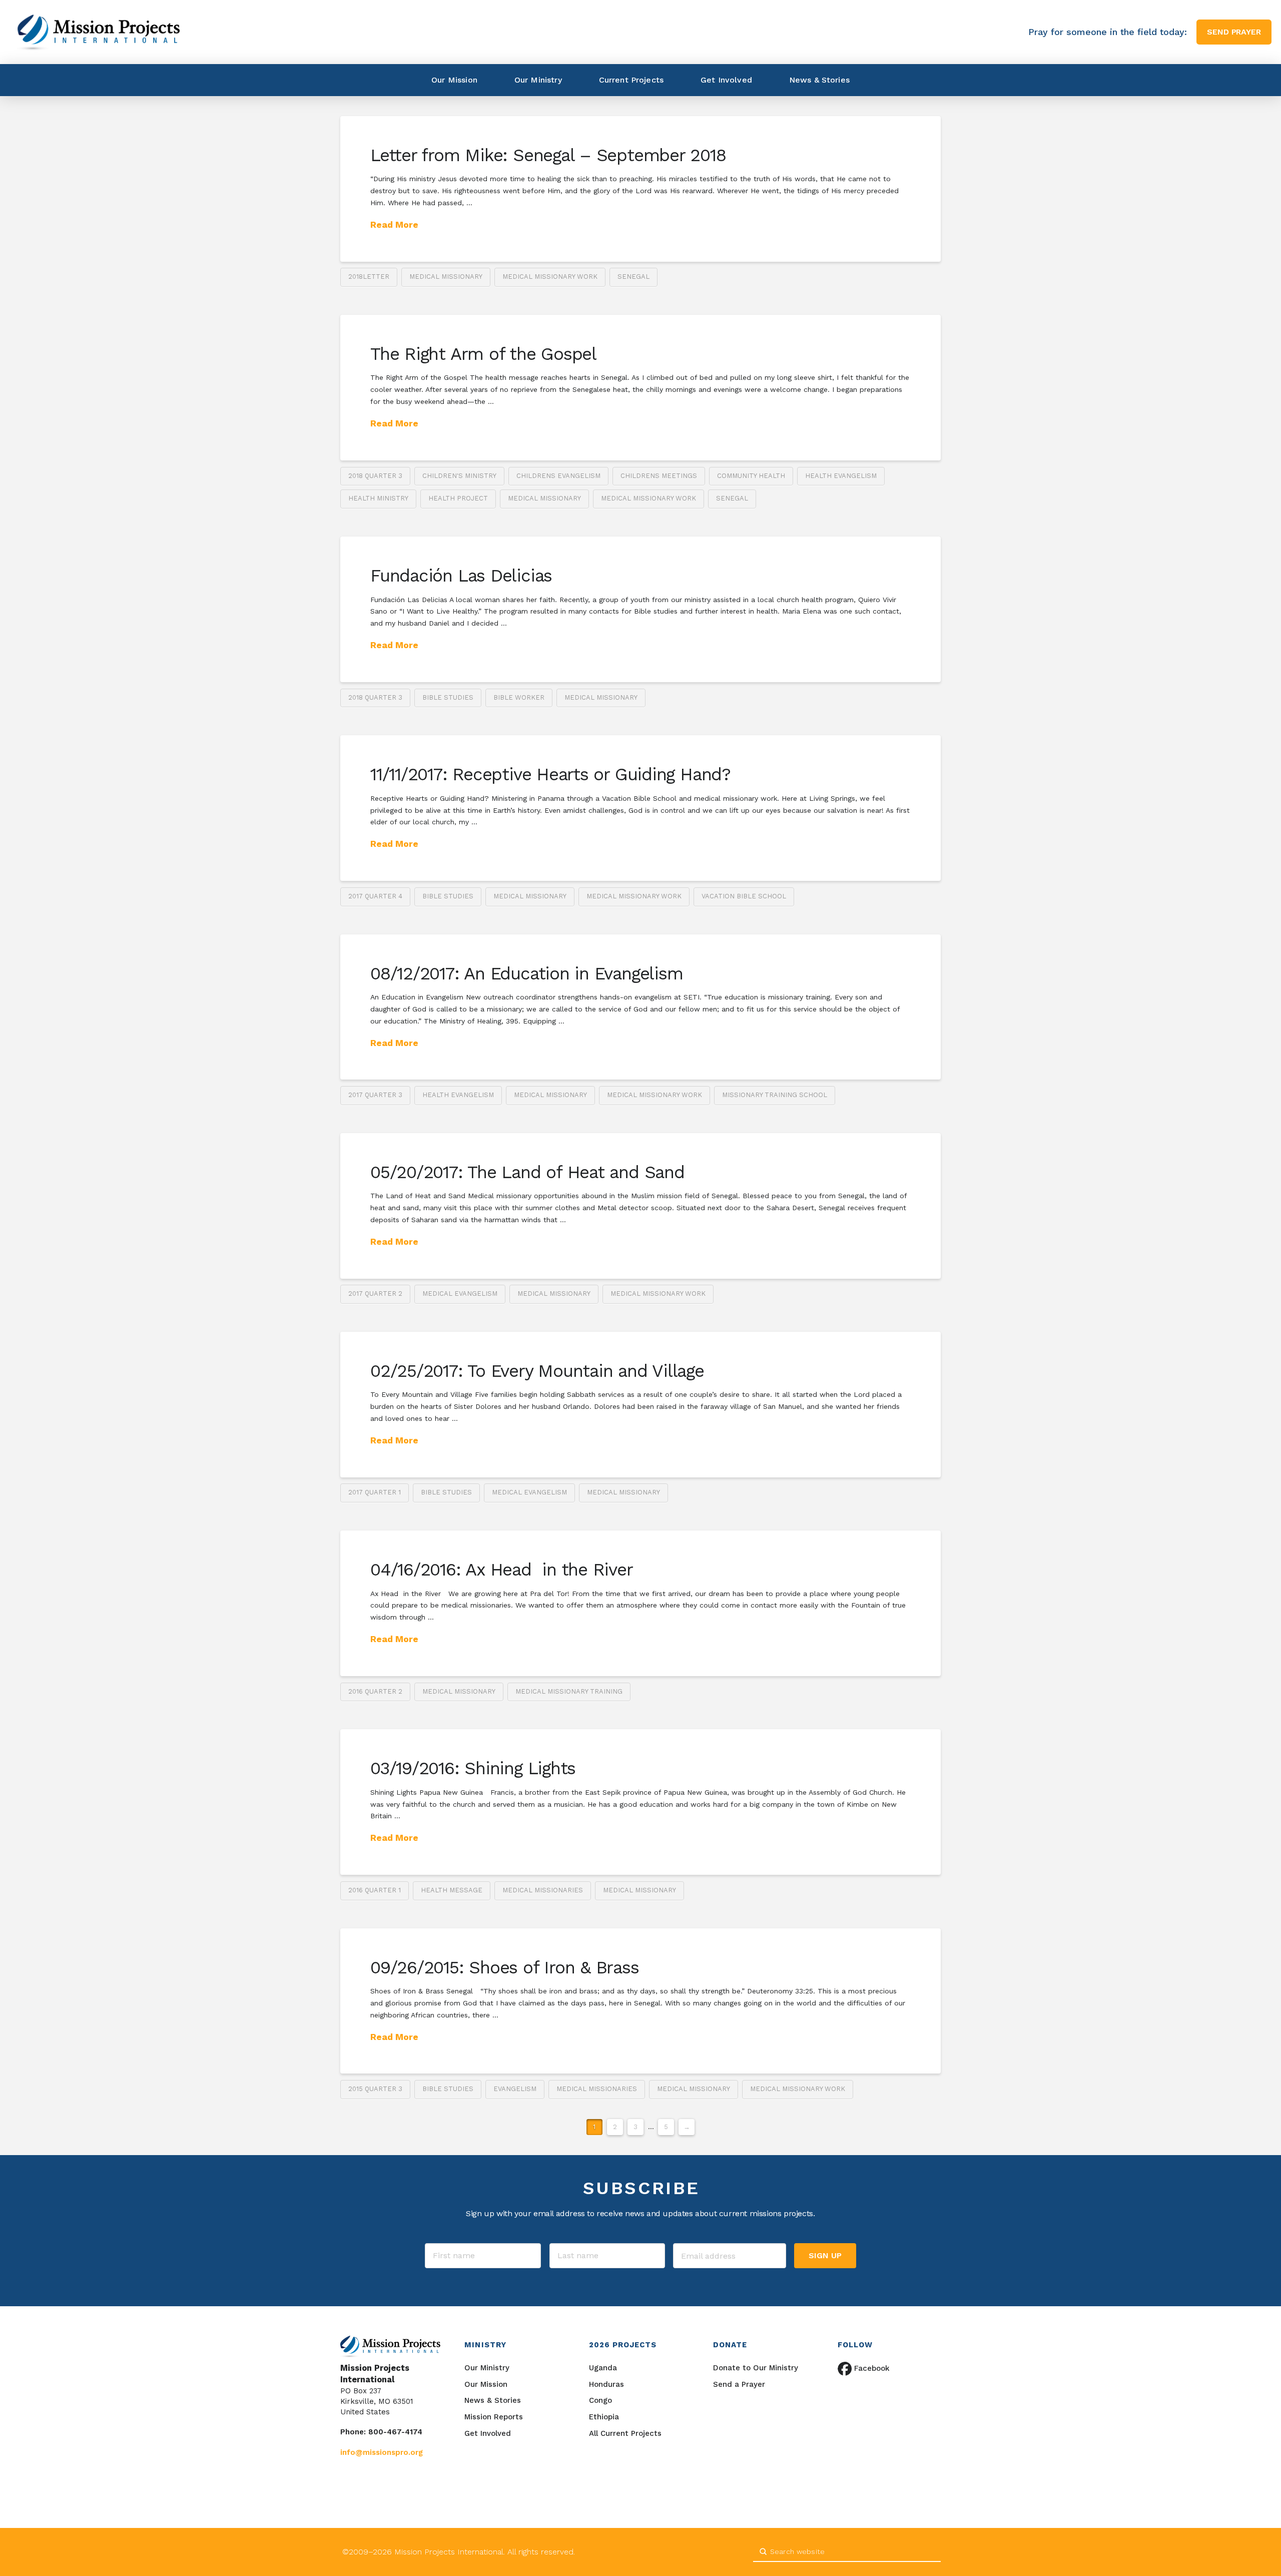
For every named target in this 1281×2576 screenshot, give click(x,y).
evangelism (515, 2089)
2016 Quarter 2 (375, 1691)
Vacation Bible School (744, 896)
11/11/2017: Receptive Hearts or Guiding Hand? (550, 774)
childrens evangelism (558, 476)
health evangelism (841, 476)
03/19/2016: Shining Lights (473, 1768)
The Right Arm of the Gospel (483, 354)
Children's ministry (459, 476)
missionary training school (775, 1095)
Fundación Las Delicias (461, 576)
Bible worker (519, 697)
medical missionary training (569, 1691)
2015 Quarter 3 (375, 2089)
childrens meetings (659, 476)
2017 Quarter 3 (375, 1095)
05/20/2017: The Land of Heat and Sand (527, 1172)
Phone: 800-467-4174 (381, 2432)
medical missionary (446, 277)
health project (458, 498)
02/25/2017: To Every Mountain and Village (537, 1371)
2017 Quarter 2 (375, 1294)
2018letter (369, 277)
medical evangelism (460, 1294)
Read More (394, 224)
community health (751, 476)
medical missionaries (543, 1890)
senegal (633, 277)
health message (452, 1890)
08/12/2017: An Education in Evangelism (526, 973)
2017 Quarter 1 (375, 1492)
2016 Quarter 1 (375, 1890)
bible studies (448, 697)
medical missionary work (550, 277)
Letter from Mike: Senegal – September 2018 (548, 155)
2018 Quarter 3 (375, 476)
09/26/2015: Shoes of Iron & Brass (505, 1967)
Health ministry (378, 498)
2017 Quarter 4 (375, 896)
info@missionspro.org (382, 2452)
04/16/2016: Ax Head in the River (502, 1570)
